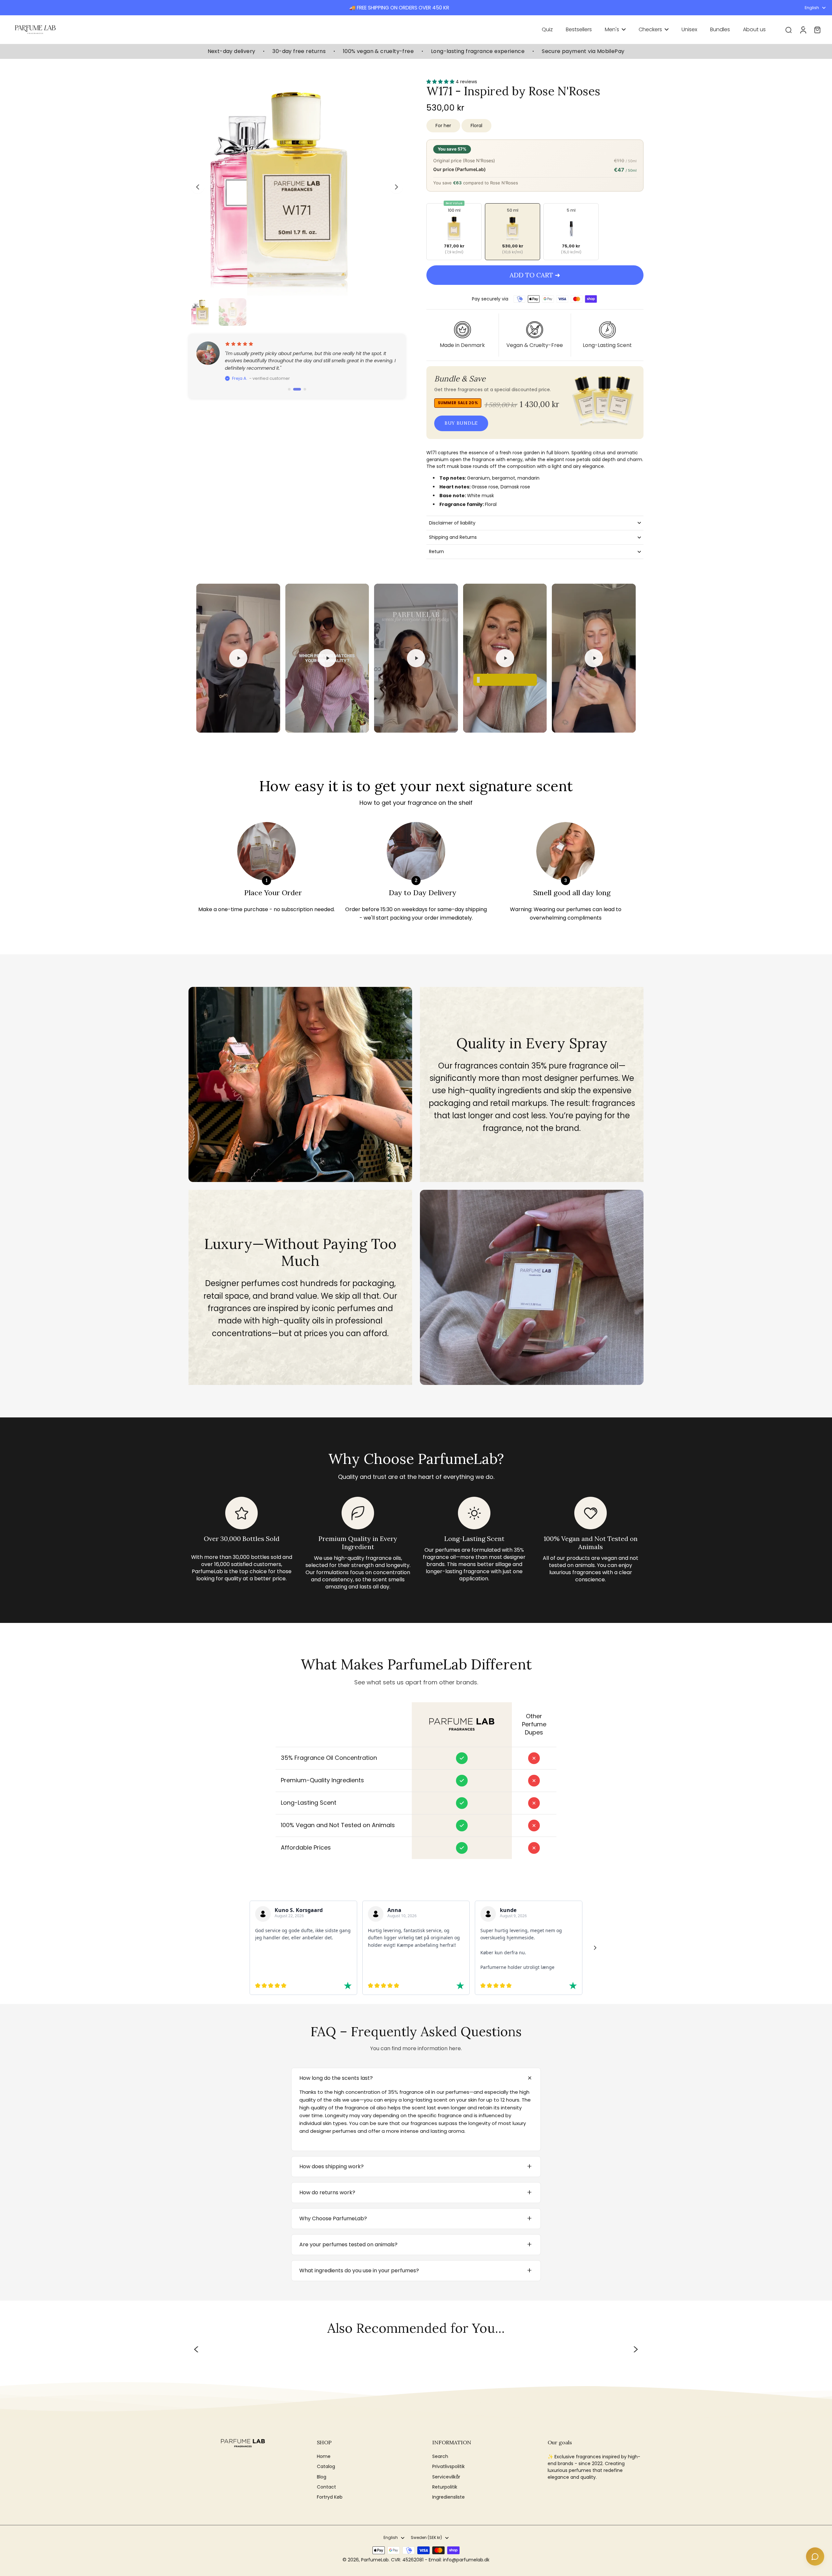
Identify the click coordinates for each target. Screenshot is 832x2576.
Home (324, 2456)
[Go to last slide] (198, 187)
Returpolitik (445, 2487)
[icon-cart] (817, 30)
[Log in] (803, 30)
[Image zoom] (297, 187)
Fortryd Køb (330, 2497)
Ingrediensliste (448, 2497)
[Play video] (238, 658)
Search (440, 2456)
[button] (535, 275)
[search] (788, 30)
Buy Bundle (461, 423)
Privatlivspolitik (448, 2467)
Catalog (326, 2467)
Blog (322, 2477)
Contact (326, 2487)
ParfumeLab (375, 2560)
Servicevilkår (446, 2477)
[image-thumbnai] (202, 312)
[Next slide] (396, 187)
